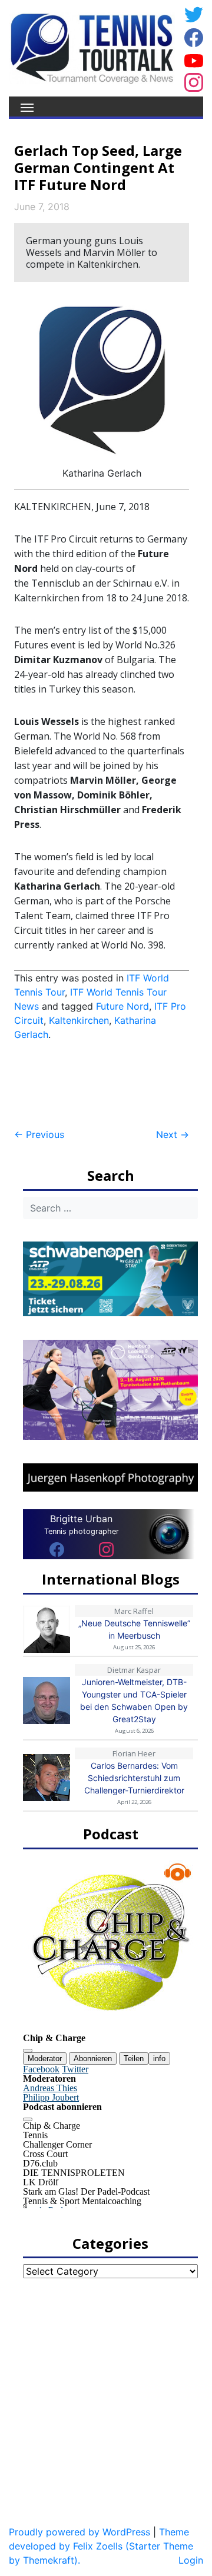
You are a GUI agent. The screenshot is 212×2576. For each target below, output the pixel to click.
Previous (39, 1134)
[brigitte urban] (57, 1549)
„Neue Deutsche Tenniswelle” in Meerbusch (134, 1629)
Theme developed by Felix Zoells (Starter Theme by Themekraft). (101, 2546)
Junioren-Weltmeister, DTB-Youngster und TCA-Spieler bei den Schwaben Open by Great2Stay (134, 1700)
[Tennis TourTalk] (92, 47)
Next (173, 1134)
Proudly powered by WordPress (79, 2532)
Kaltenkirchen (79, 1020)
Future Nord (122, 1006)
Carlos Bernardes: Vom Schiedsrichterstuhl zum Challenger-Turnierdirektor (134, 1778)
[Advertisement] (108, 1085)
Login (191, 2560)
